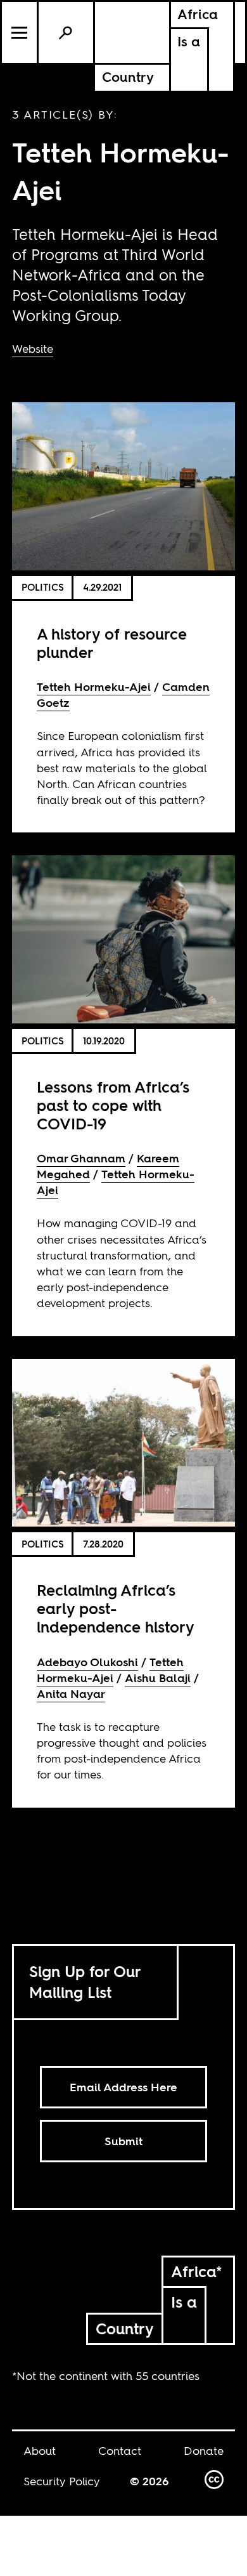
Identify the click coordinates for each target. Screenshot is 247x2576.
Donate (204, 2451)
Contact (120, 2451)
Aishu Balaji (158, 1678)
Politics (43, 587)
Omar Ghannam (81, 1158)
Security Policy (62, 2481)
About (40, 2451)
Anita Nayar (71, 1694)
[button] (20, 32)
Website (33, 349)
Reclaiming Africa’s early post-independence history (116, 1609)
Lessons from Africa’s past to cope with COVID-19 (113, 1106)
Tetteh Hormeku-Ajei (94, 687)
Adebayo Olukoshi (87, 1662)
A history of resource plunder (112, 643)
